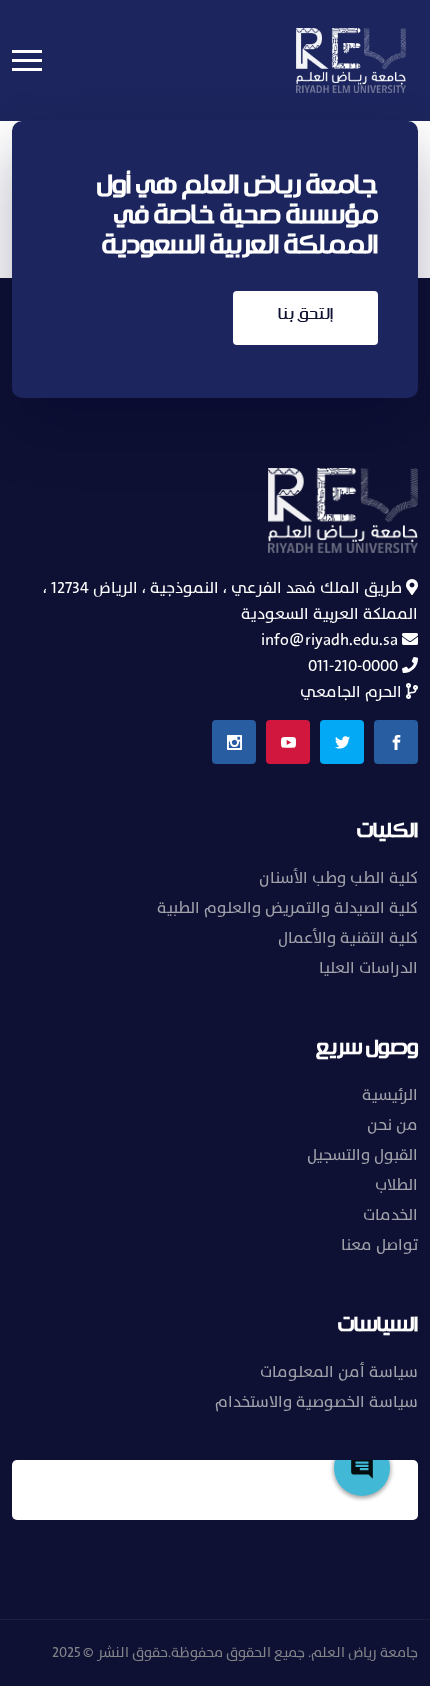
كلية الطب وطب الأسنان (338, 878)
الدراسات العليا (368, 968)
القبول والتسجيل (362, 1155)
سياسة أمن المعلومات (339, 1372)
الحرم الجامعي (353, 692)
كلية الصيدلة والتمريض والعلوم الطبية (287, 908)
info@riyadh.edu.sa (331, 640)
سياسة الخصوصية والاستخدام (316, 1402)
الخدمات (390, 1215)
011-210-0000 (355, 666)
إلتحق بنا (305, 314)
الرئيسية (390, 1095)
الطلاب (396, 1185)
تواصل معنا (379, 1245)
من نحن (392, 1125)
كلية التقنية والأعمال (348, 938)
